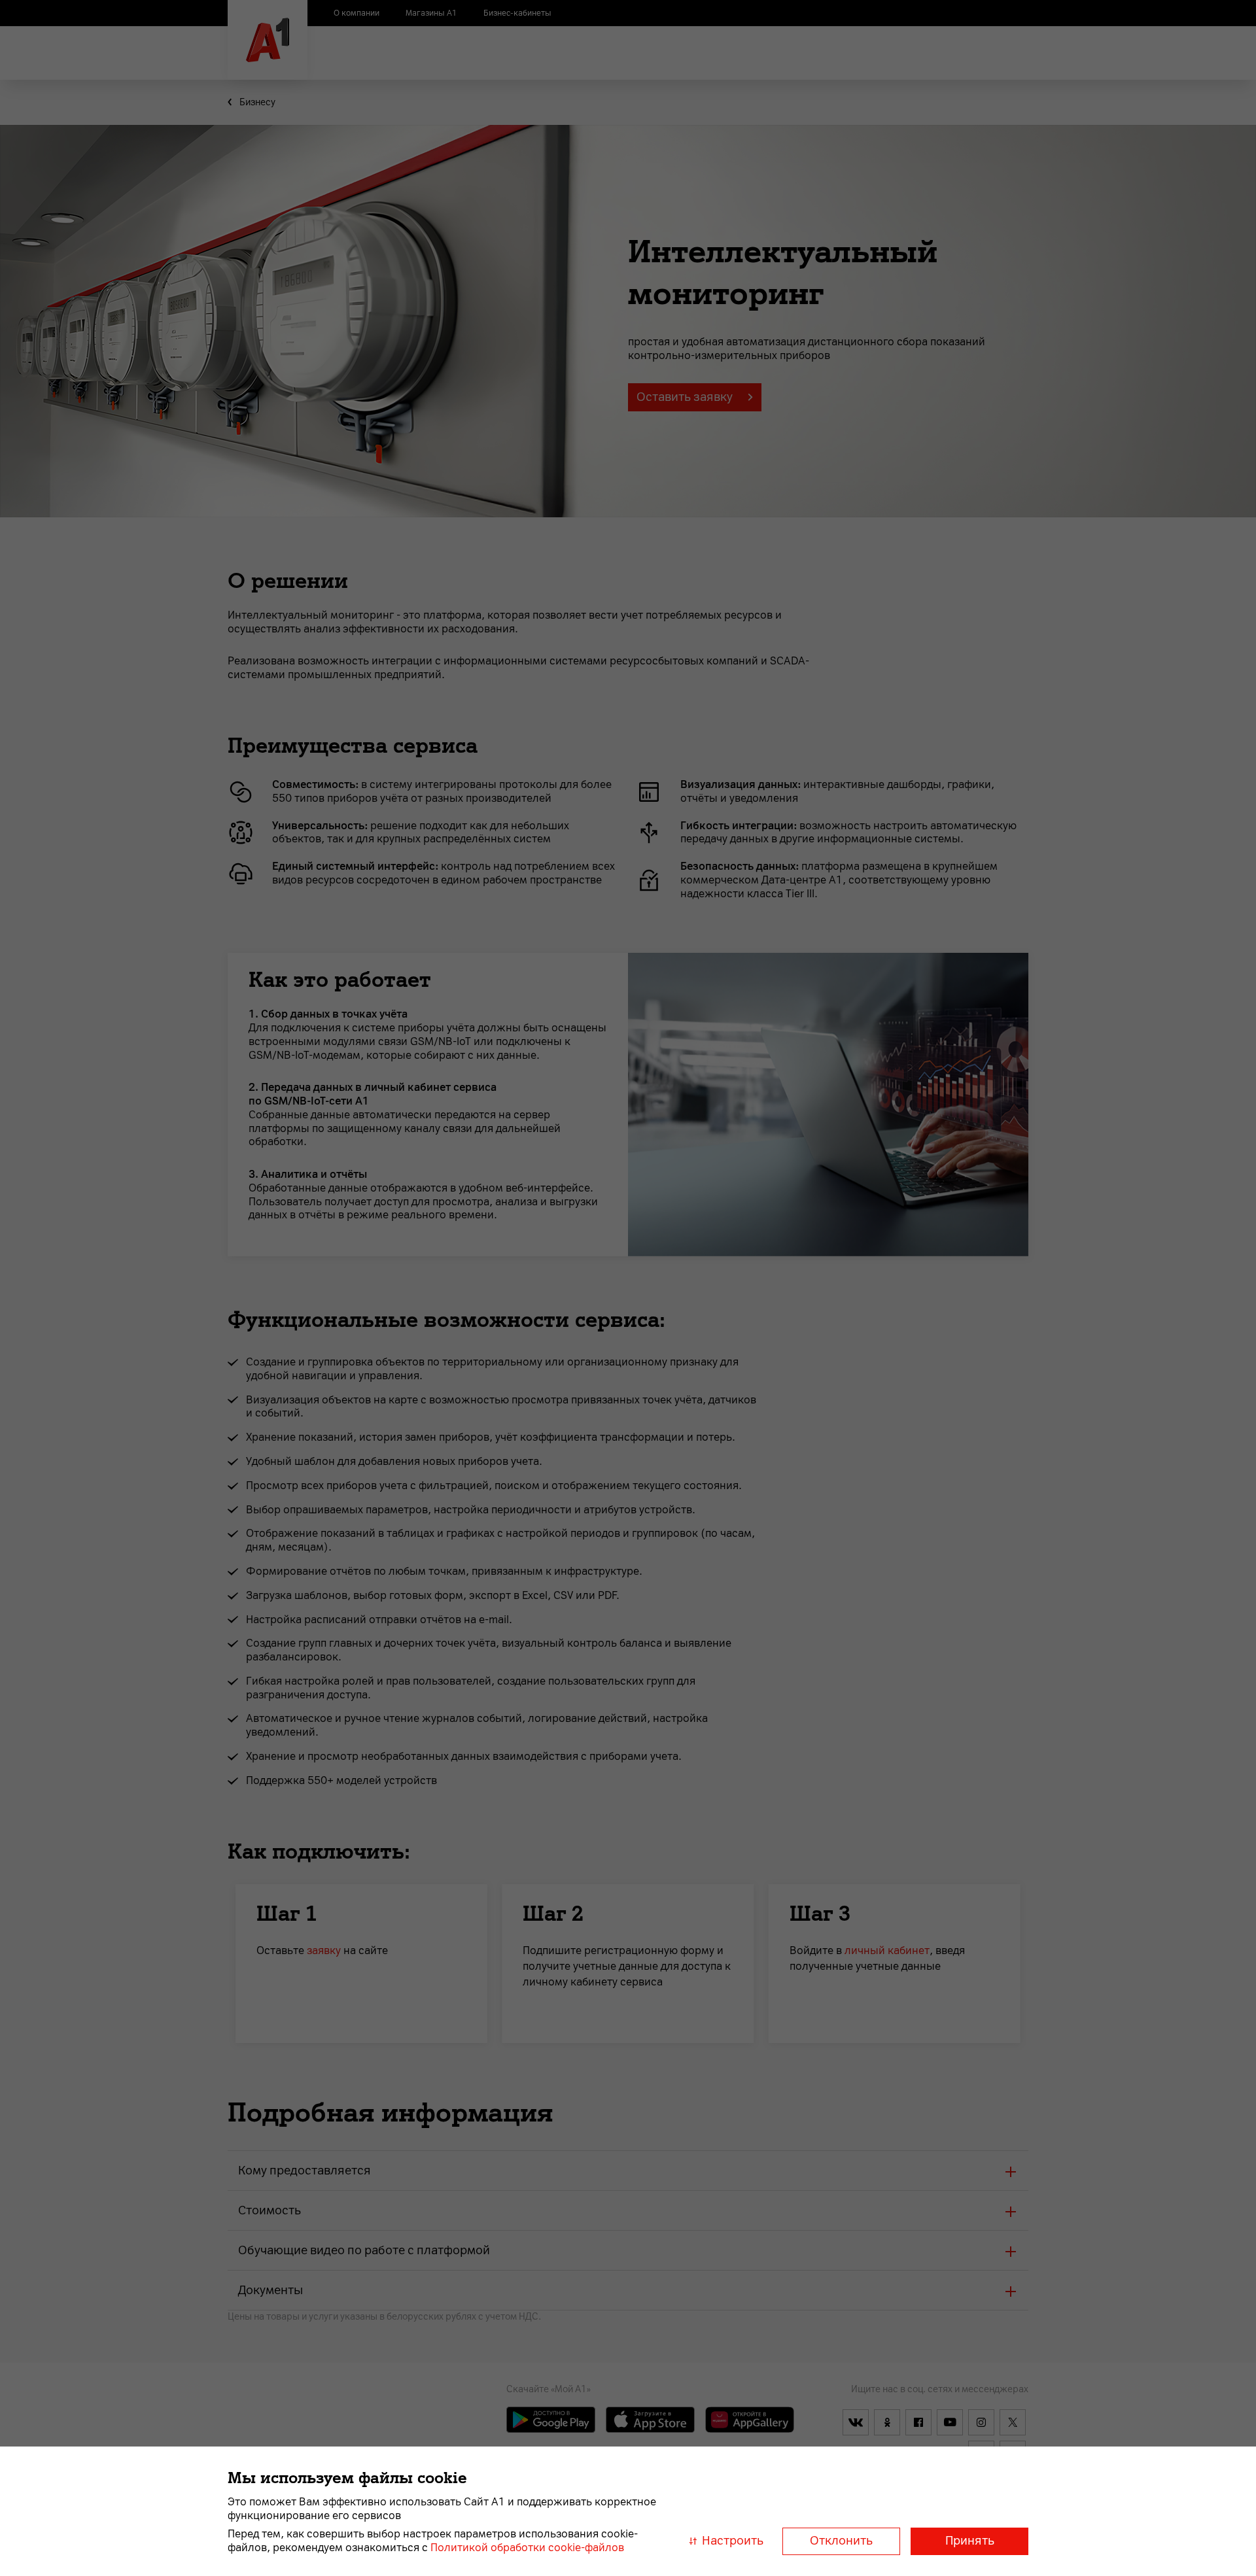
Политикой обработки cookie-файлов (527, 2548)
